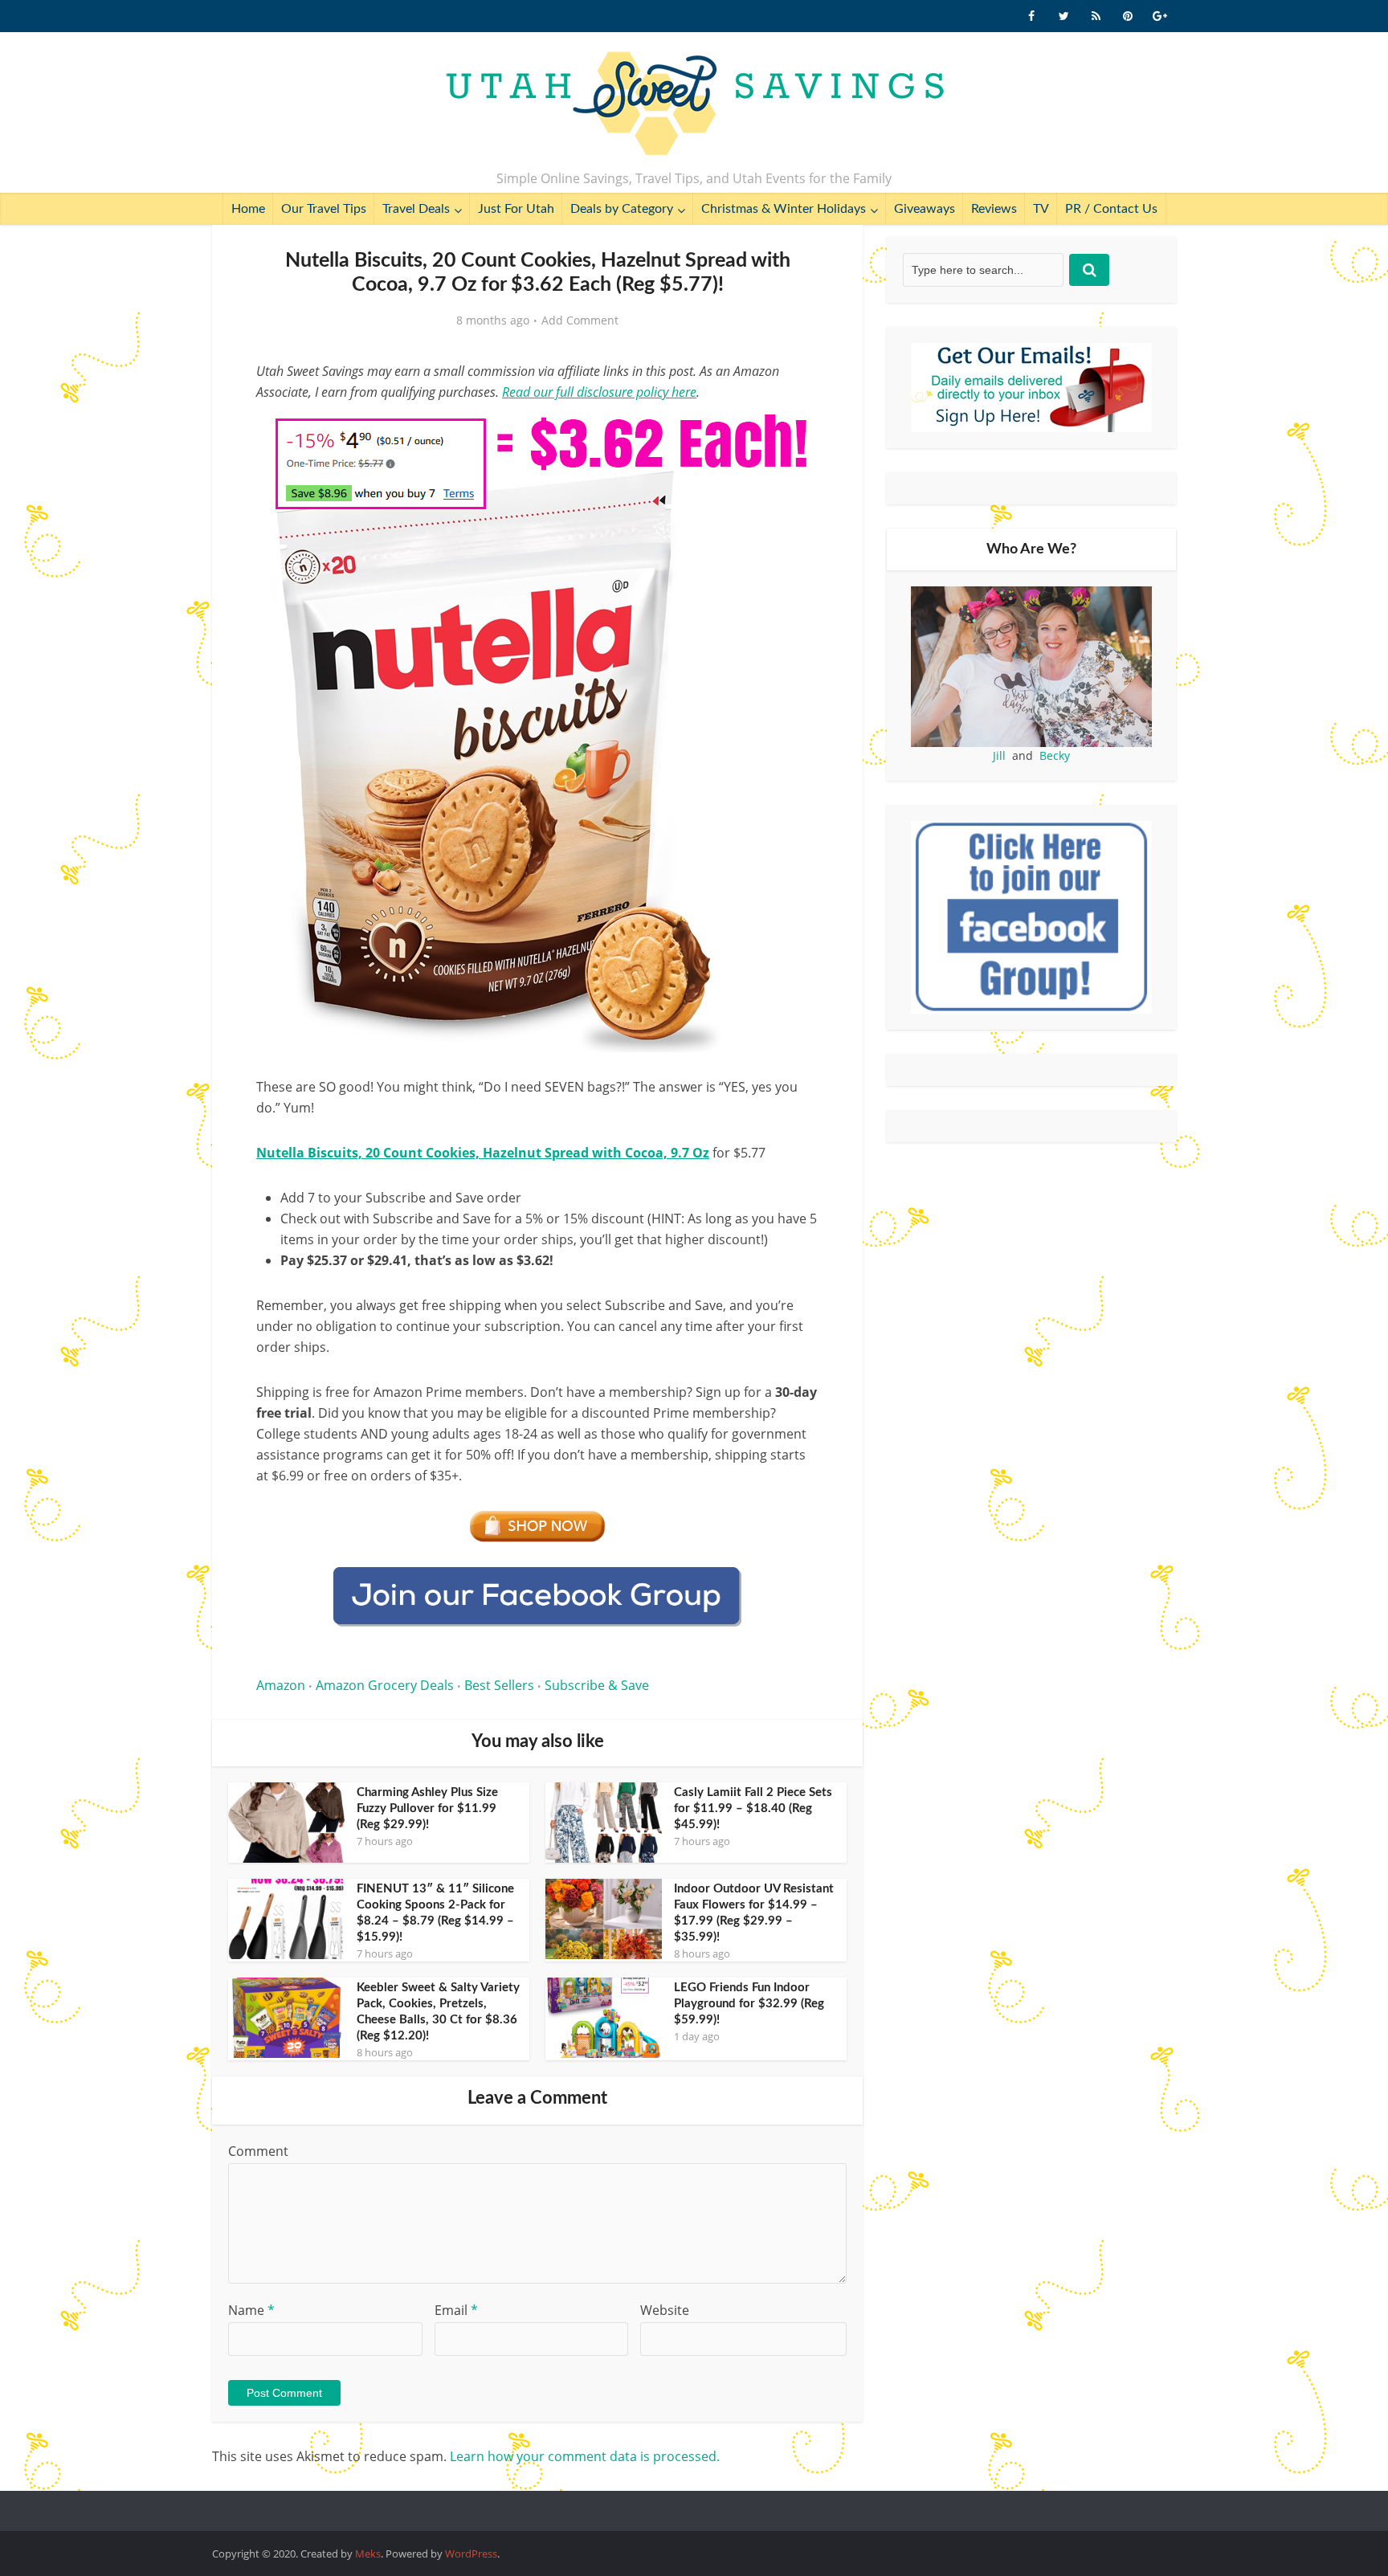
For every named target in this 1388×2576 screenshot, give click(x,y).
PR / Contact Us (1111, 209)
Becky (1055, 755)
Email (456, 2310)
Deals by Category (622, 209)
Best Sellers (499, 1685)
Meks (368, 2554)
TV (1041, 209)
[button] (795, 432)
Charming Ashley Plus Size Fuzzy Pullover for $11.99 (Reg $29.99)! (427, 1809)
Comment (258, 2151)
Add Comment (580, 320)
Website (665, 2310)
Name (251, 2310)
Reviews (994, 209)
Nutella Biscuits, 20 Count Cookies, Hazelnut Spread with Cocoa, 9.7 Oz (483, 1153)
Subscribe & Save (597, 1685)
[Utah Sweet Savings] (694, 104)
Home (248, 209)
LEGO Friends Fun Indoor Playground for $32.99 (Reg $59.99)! (749, 2004)
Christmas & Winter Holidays (784, 209)
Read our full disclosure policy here (599, 392)
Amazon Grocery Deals (385, 1685)
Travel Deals (416, 209)
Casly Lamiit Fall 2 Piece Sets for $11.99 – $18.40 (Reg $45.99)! (753, 1809)
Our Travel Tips (324, 209)
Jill (999, 755)
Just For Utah (516, 209)
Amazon (281, 1685)
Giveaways (925, 209)
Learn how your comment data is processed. (585, 2456)
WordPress (471, 2554)
